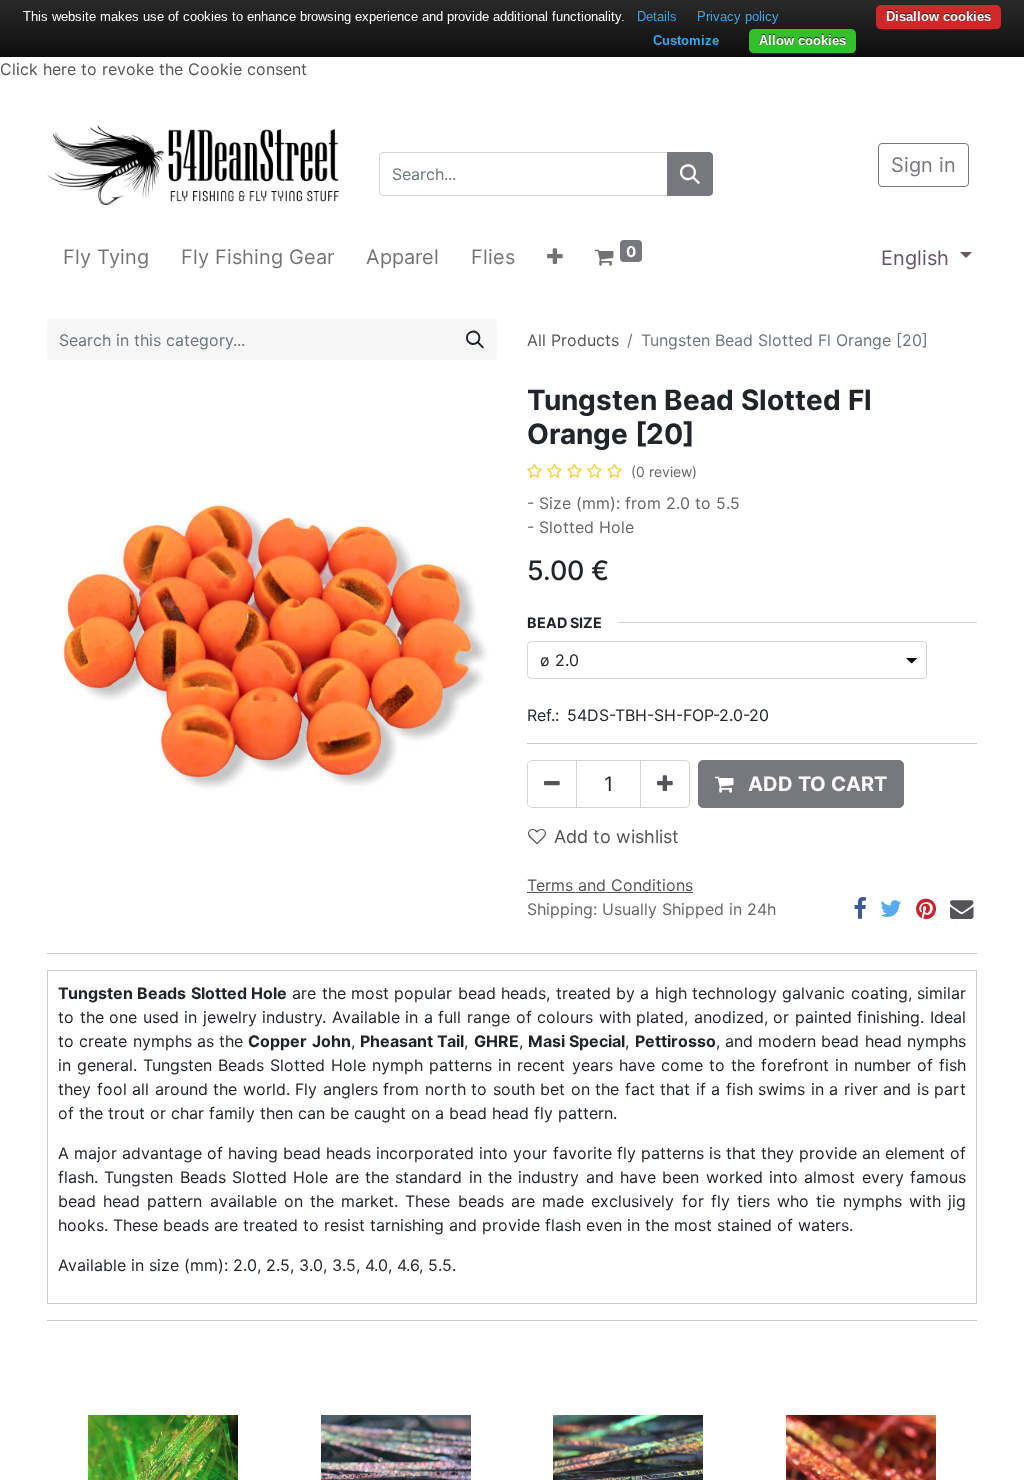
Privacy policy (738, 16)
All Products (573, 340)
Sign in (923, 165)
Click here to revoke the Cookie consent (153, 69)
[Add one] (665, 784)
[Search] (690, 174)
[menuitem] (106, 257)
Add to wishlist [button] (616, 836)
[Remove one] (552, 784)
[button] (555, 257)
